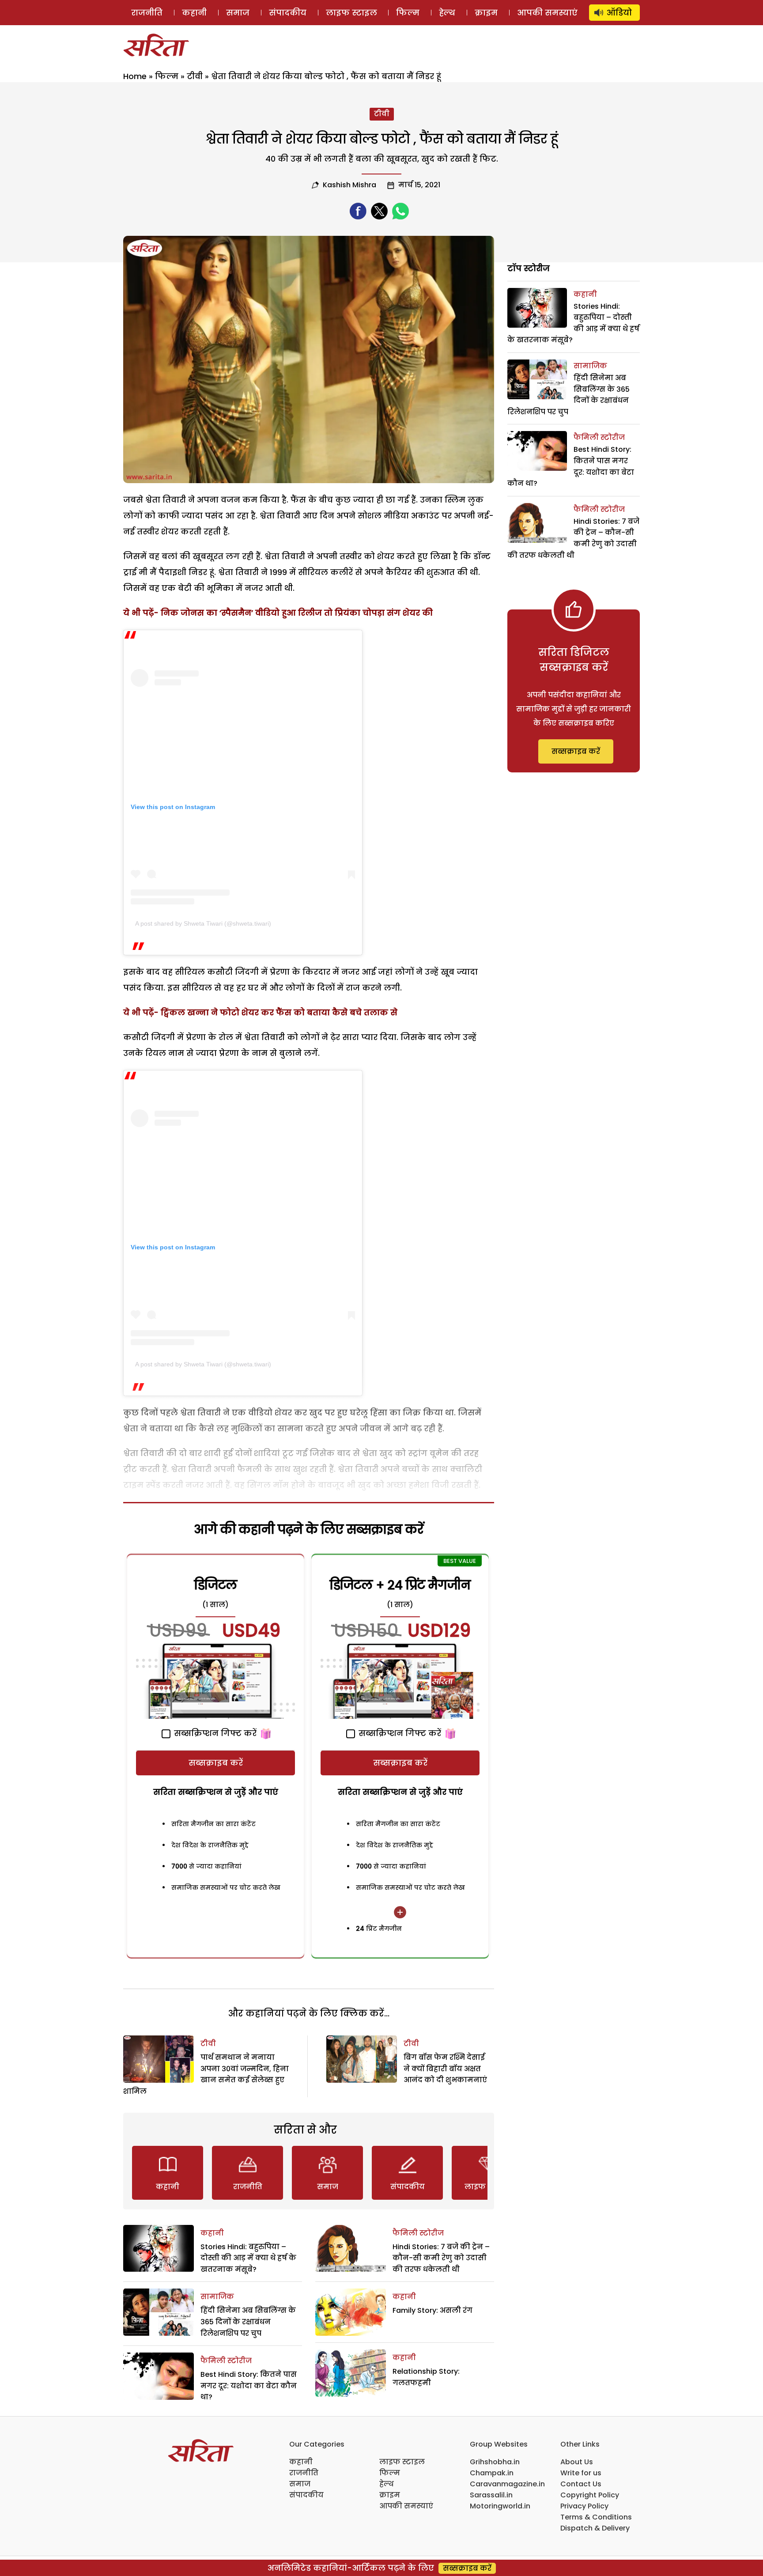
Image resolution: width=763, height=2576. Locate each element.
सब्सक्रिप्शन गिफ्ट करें (214, 1733)
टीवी (195, 76)
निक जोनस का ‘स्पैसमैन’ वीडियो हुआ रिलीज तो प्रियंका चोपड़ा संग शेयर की (297, 613)
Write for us (581, 2473)
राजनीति (147, 13)
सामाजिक (217, 2297)
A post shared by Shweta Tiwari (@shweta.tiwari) (203, 923)
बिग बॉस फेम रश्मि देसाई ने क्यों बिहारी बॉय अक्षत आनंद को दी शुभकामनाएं (445, 2069)
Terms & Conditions (596, 2517)
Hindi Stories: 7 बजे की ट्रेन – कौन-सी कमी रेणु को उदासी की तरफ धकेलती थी (441, 2258)
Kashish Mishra (349, 185)
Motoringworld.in (500, 2506)
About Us (577, 2462)
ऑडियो (619, 13)
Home (135, 76)
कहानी (194, 13)
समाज (238, 13)
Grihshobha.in (495, 2462)
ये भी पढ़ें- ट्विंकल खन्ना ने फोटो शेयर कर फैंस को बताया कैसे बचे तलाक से (260, 1012)
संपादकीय (288, 13)
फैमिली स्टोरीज (226, 2361)
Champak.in (492, 2473)
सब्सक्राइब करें (216, 1763)
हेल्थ (447, 13)
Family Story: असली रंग (432, 2310)
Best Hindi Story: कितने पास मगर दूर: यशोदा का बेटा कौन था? (249, 2386)
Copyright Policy (590, 2495)
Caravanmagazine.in (507, 2484)
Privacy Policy (584, 2506)
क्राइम (486, 13)
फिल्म (408, 13)
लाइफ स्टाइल (351, 13)
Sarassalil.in (491, 2495)
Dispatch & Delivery (595, 2528)
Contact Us (581, 2484)
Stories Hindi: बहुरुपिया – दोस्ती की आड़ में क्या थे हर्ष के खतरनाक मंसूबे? (248, 2258)
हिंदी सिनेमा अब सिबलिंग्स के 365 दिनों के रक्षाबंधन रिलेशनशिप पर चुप (248, 2322)
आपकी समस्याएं (547, 13)
